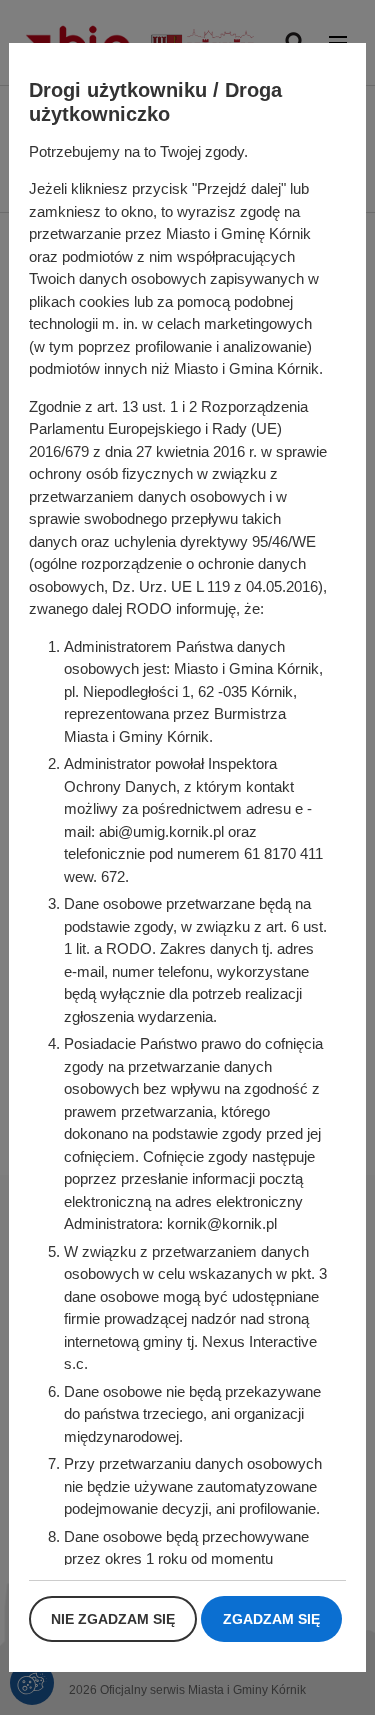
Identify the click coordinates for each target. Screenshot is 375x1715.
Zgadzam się (271, 1619)
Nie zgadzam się (113, 1619)
